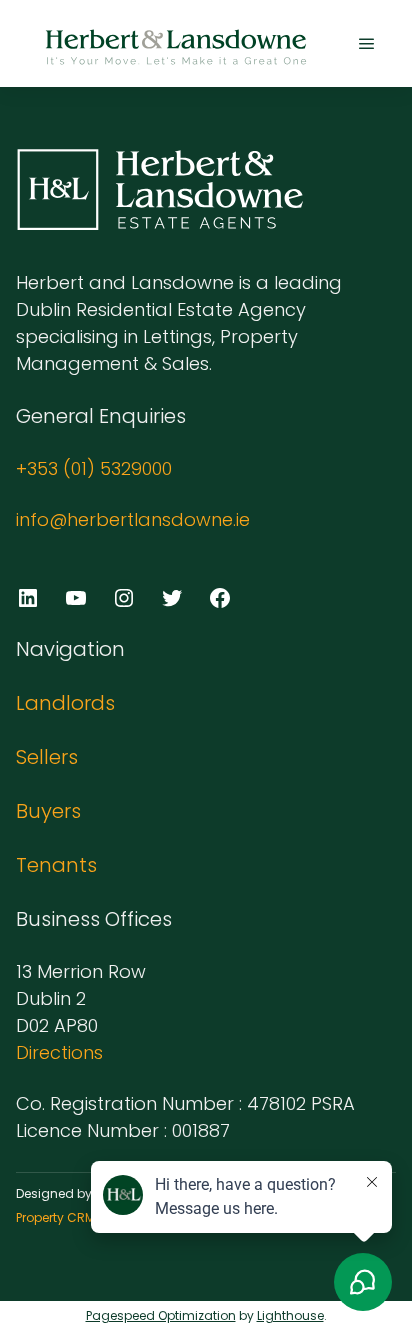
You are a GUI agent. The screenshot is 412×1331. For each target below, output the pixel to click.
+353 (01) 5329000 (94, 468)
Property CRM (55, 1217)
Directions (59, 1052)
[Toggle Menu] (367, 43)
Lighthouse (290, 1315)
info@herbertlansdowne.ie (133, 519)
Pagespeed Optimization (161, 1315)
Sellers (47, 757)
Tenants (56, 865)
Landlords (65, 703)
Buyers (48, 811)
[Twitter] (172, 598)
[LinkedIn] (28, 598)
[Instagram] (124, 598)
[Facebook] (220, 598)
